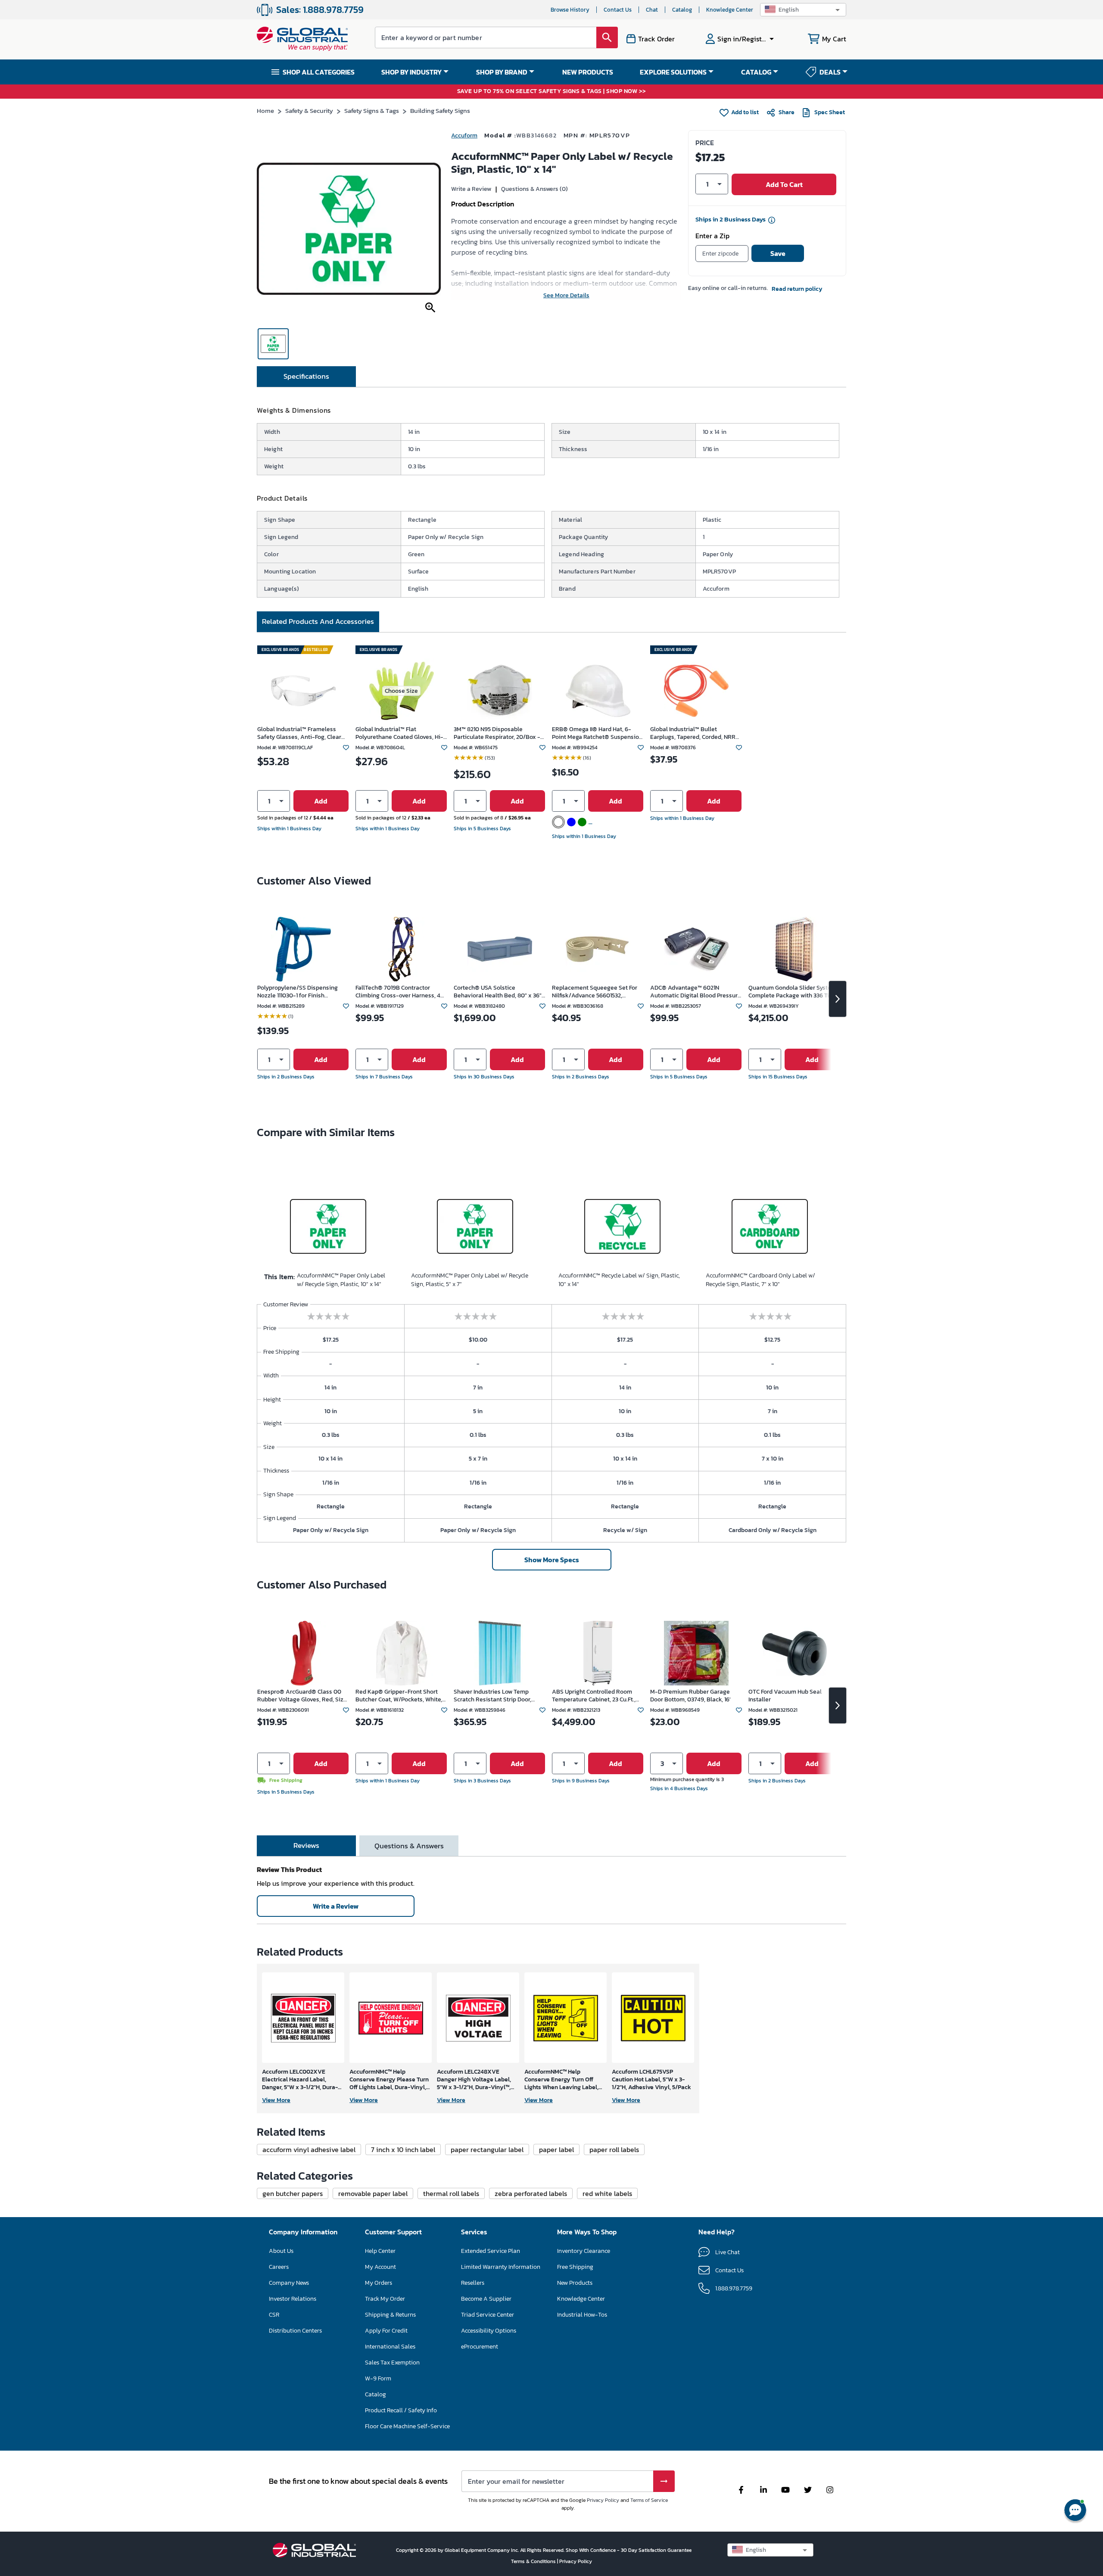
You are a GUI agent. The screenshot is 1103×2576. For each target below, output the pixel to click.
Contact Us (618, 10)
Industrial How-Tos (582, 2315)
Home (265, 111)
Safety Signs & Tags (372, 111)
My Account (380, 2267)
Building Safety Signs (440, 111)
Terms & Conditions (534, 2561)
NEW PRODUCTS (588, 72)
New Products (575, 2283)
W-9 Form (378, 2378)
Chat (652, 10)
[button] (803, 10)
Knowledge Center (730, 10)
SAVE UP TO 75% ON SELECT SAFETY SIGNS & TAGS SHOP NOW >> (552, 92)
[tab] (306, 377)
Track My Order (385, 2299)
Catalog (682, 10)
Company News (289, 2283)
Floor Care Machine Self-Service (407, 2426)
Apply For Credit (386, 2331)
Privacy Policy (603, 2500)
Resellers (473, 2283)
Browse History (570, 10)
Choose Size (401, 691)
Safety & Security (309, 111)
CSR (274, 2315)
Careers (279, 2267)
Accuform (464, 135)
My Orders (379, 2283)
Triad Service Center (488, 2315)
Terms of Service (649, 2500)
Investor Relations (293, 2299)
